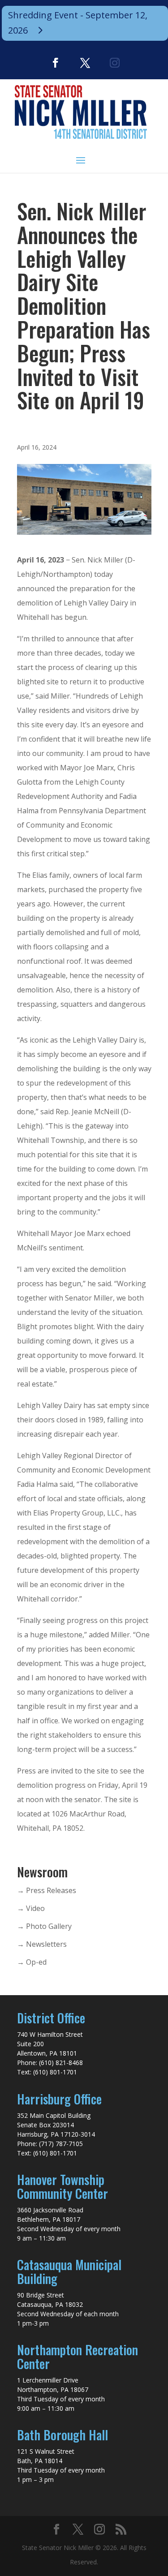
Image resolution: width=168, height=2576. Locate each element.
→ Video (31, 1908)
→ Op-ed (32, 1962)
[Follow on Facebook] (56, 63)
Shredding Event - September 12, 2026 (78, 23)
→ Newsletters (42, 1944)
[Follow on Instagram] (115, 63)
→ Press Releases (47, 1890)
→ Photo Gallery (44, 1926)
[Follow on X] (85, 63)
